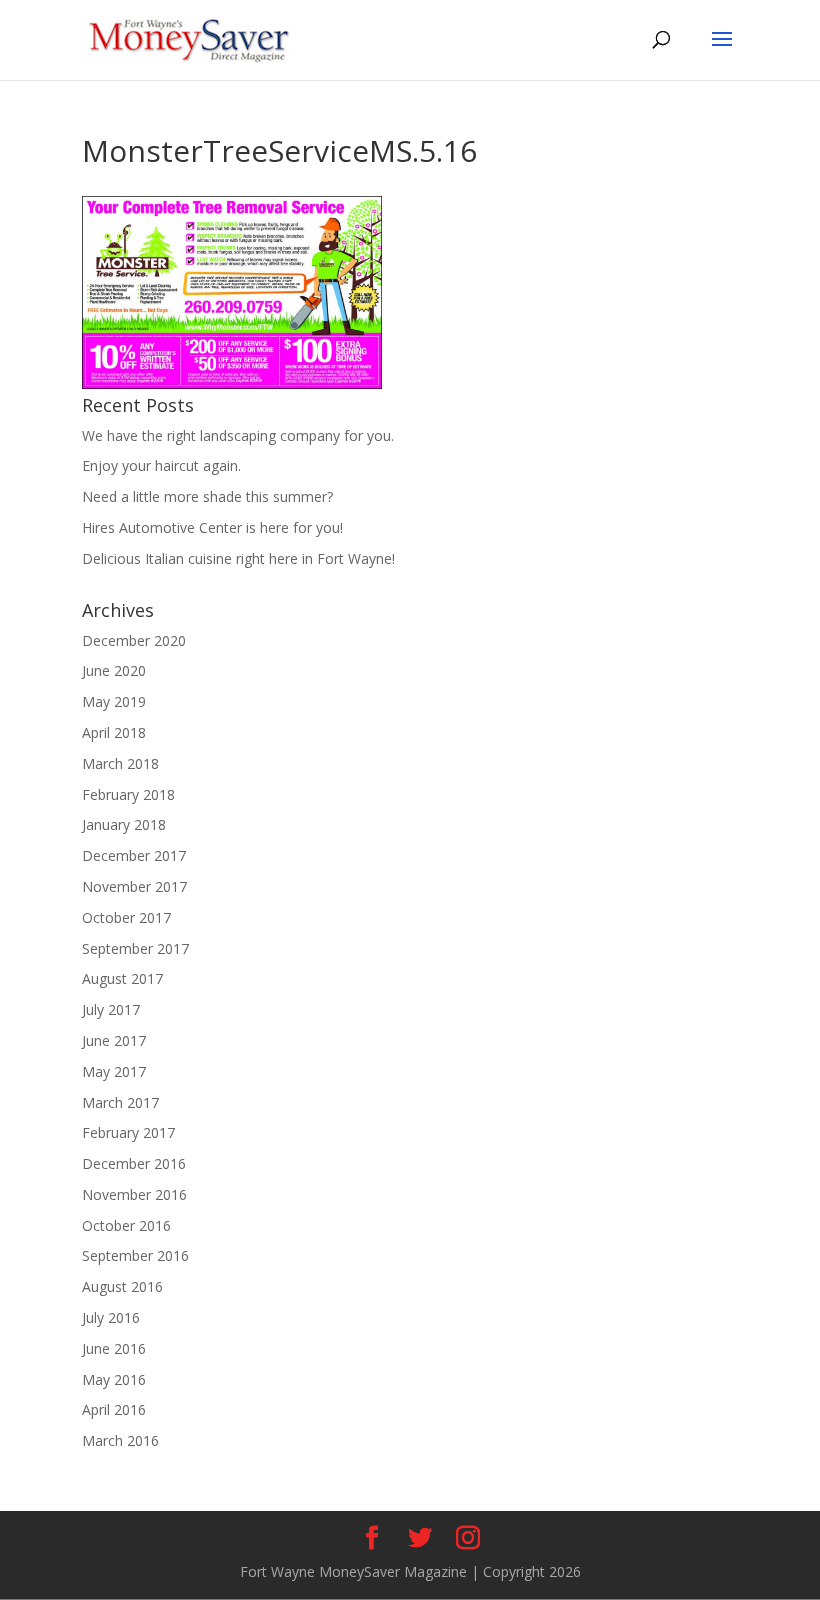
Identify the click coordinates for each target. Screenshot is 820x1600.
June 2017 (114, 1040)
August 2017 (122, 978)
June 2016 (114, 1348)
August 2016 (122, 1286)
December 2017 (134, 855)
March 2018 (120, 763)
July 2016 (111, 1317)
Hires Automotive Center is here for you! (212, 527)
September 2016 (135, 1255)
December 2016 (134, 1163)
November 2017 (134, 886)
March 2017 (120, 1102)
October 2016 (126, 1225)
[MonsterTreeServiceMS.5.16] (232, 383)
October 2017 (126, 917)
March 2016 (120, 1440)
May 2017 (114, 1071)
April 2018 (114, 732)
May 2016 (114, 1379)
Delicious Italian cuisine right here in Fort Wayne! (238, 558)
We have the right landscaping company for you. (238, 435)
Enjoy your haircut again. (161, 465)
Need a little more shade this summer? (207, 496)
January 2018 (124, 824)
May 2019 (114, 701)
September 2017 (135, 948)
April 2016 (114, 1409)
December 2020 (134, 640)
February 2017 (128, 1132)
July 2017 (111, 1009)
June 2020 (114, 670)
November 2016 (134, 1194)
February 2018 (128, 794)
